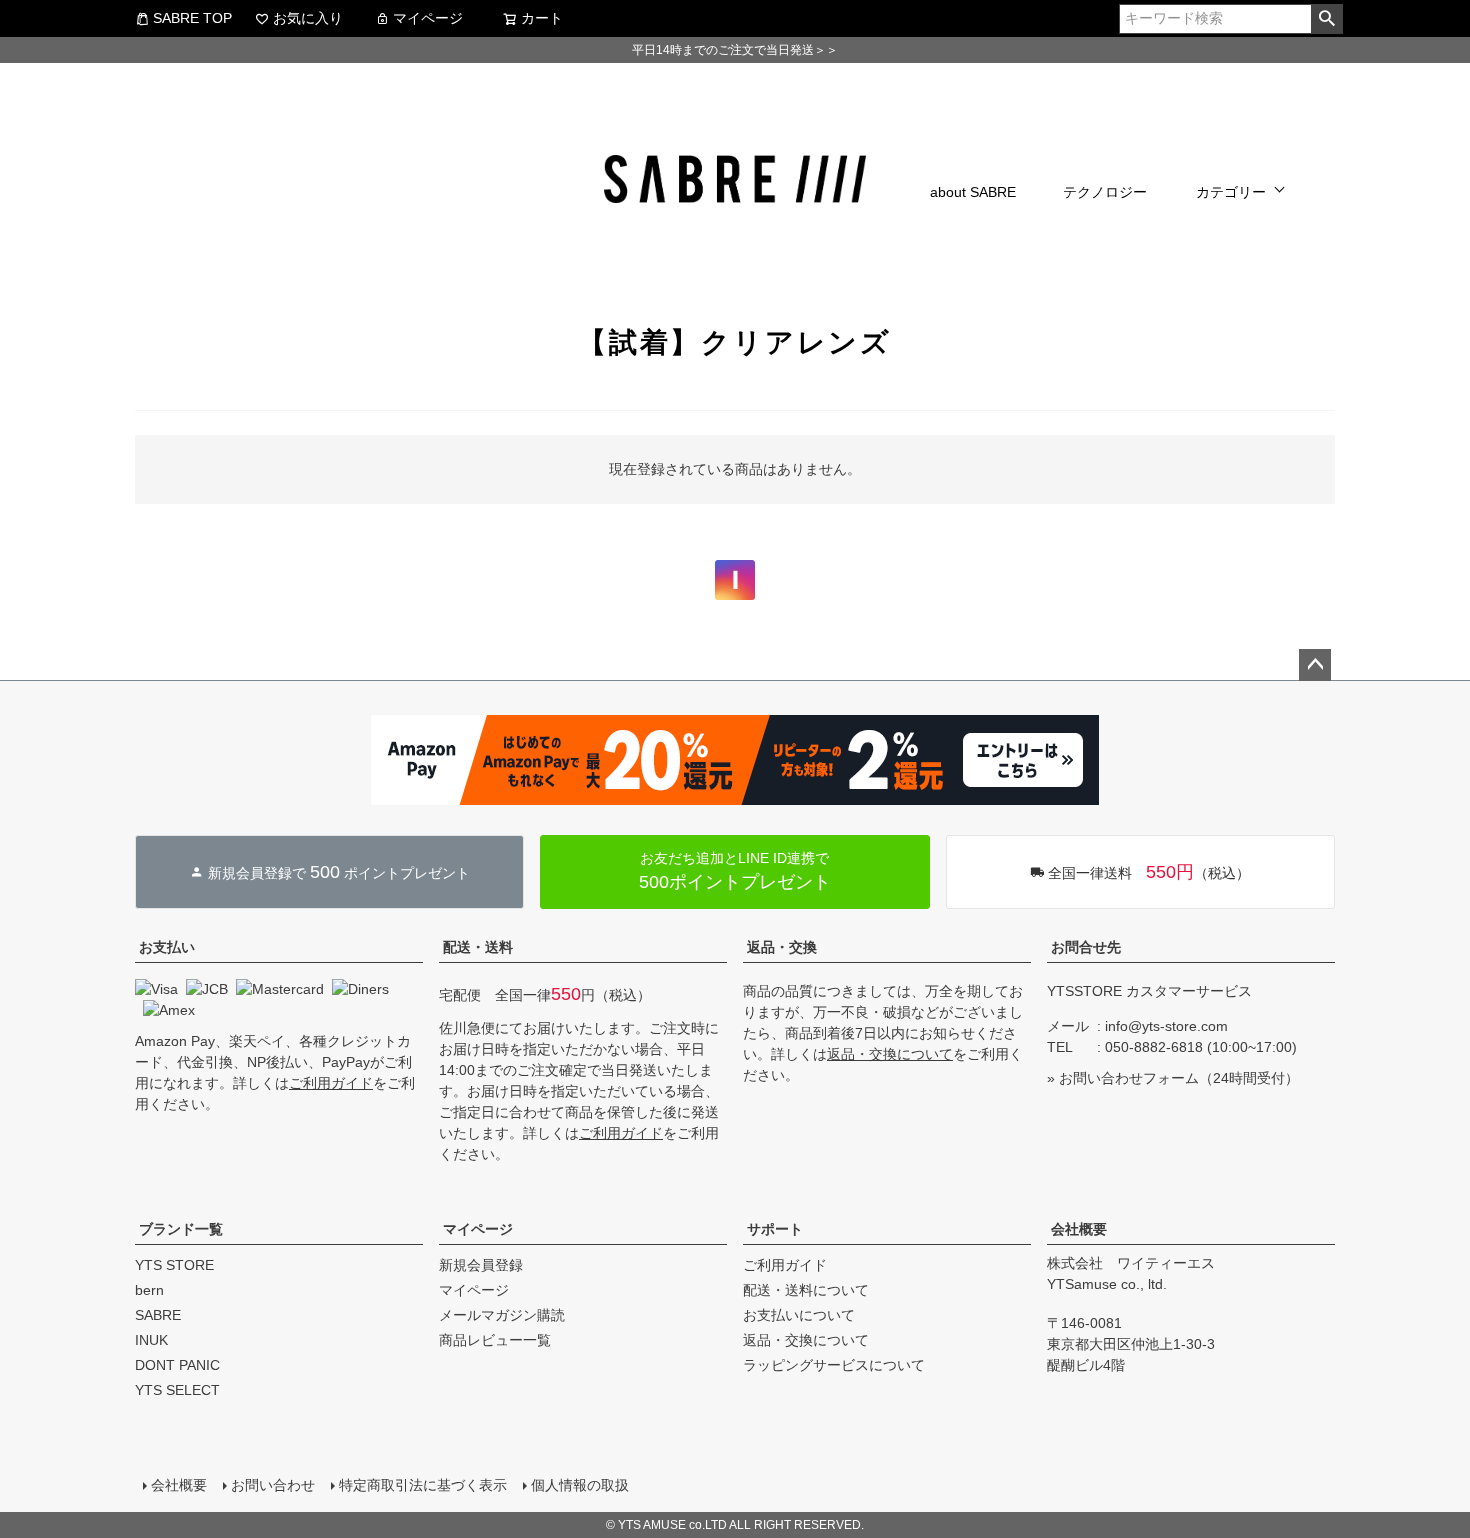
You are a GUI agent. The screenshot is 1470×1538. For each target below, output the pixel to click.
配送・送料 (478, 947)
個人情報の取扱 (580, 1485)
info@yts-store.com (1166, 1026)
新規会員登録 (481, 1265)
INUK (151, 1340)
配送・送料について (806, 1290)
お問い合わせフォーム (1129, 1078)
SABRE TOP (192, 18)
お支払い (167, 947)
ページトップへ (1315, 665)
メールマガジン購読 (502, 1315)
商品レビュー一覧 (495, 1340)
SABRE (158, 1315)
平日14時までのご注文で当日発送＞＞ (735, 50)
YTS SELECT (177, 1390)
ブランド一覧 (181, 1229)
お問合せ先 (1086, 947)
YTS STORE (174, 1265)
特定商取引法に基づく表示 (423, 1485)
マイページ (428, 18)
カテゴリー (1231, 192)
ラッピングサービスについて (834, 1365)
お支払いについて (799, 1315)
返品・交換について (890, 1054)
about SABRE (973, 192)
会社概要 (1079, 1229)
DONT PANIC (177, 1365)
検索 (1326, 19)
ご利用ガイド (331, 1083)
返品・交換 (782, 947)
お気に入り (308, 18)
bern (149, 1290)
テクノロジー (1105, 192)
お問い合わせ (273, 1485)
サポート (775, 1229)
